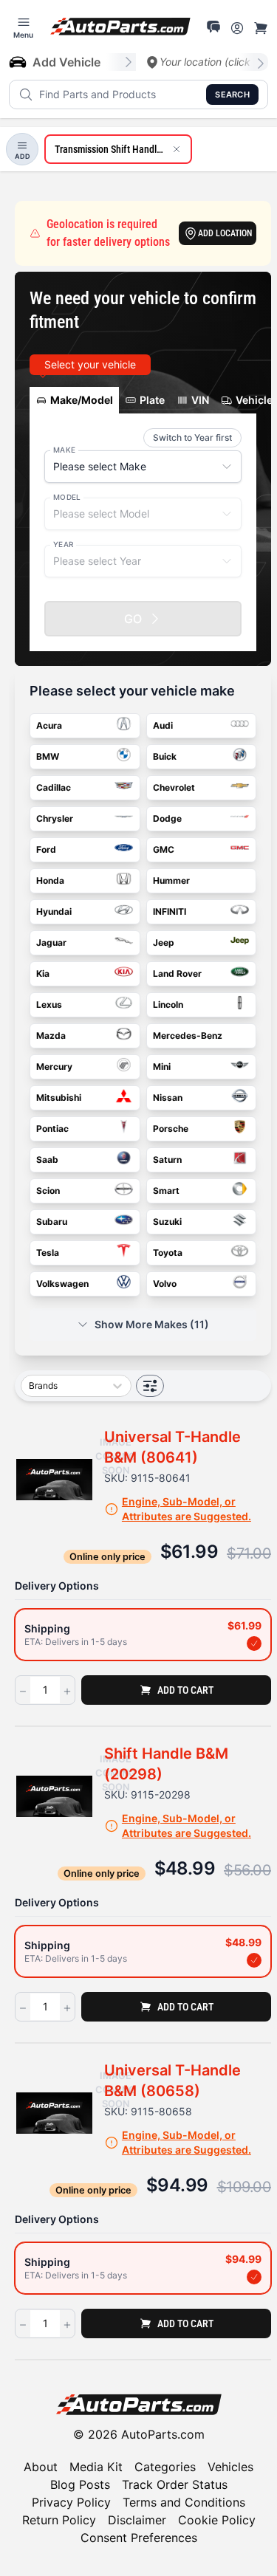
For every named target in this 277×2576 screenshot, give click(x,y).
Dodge (167, 818)
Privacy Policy (71, 2502)
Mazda (51, 1035)
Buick (165, 756)
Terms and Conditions (184, 2502)
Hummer (171, 880)
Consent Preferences (139, 2538)
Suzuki (167, 1222)
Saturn (167, 1160)
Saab (47, 1160)
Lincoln (168, 1004)
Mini (162, 1067)
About (41, 2467)
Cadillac (54, 787)
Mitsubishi (59, 1098)
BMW (48, 756)
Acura (49, 725)
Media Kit (96, 2467)
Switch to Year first (192, 437)
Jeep (164, 942)
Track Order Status (175, 2484)
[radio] (143, 1635)
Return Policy (59, 2520)
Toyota (168, 1253)
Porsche (171, 1129)
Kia (43, 973)
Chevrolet (174, 787)
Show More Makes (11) (152, 1324)
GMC (164, 849)
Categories (165, 2467)
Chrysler (55, 818)
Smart (166, 1191)
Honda (50, 880)
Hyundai (54, 911)
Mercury (54, 1067)
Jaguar (51, 942)
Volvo (165, 1284)
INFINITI (170, 911)
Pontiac (52, 1129)
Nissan (168, 1098)
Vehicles (230, 2467)
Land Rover (177, 973)
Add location (225, 233)
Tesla (48, 1253)
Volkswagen (62, 1284)
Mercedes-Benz (188, 1035)
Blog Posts (80, 2484)
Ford (46, 849)
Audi (163, 725)
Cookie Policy (217, 2520)
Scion (48, 1191)
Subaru (52, 1222)
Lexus (49, 1004)
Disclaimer (137, 2520)
